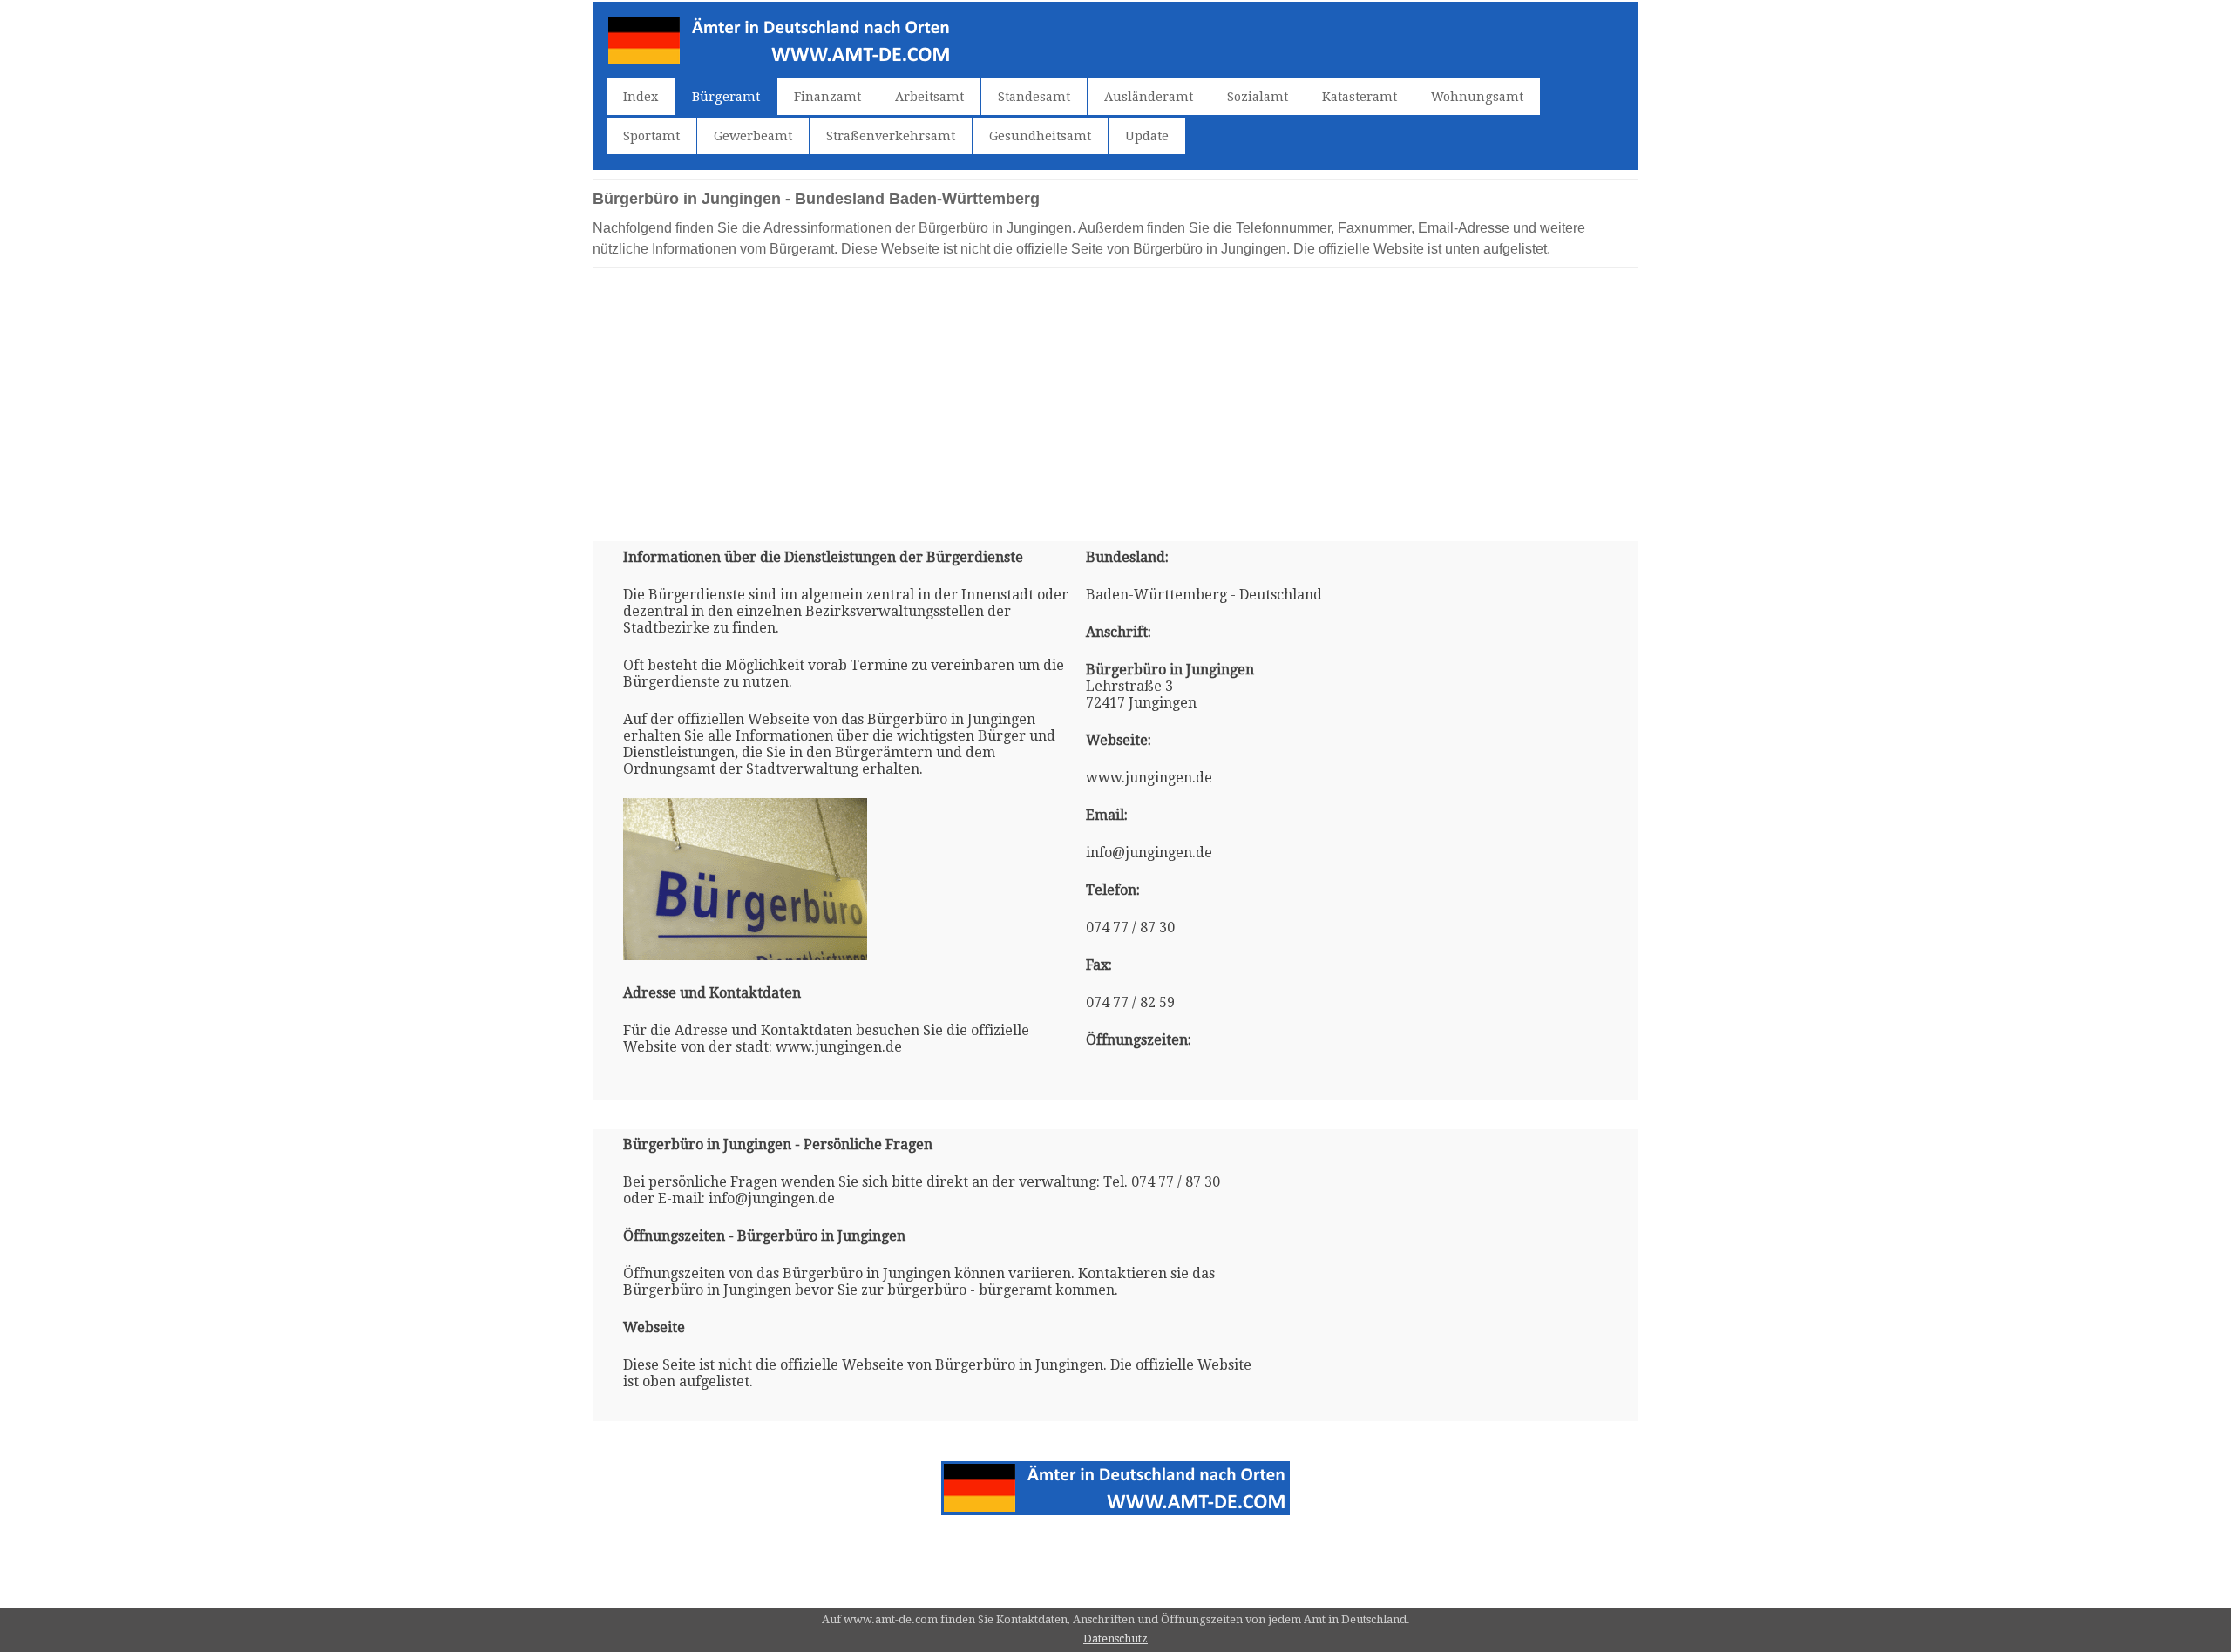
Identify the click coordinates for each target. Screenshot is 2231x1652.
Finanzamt (827, 97)
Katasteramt (1360, 97)
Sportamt (651, 136)
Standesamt (1034, 97)
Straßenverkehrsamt (891, 136)
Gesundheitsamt (1040, 136)
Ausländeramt (1149, 97)
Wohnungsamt (1477, 97)
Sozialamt (1258, 97)
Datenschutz (1115, 1638)
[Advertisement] (1115, 397)
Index (641, 97)
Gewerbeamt (753, 136)
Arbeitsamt (929, 97)
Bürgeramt (726, 97)
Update (1147, 136)
